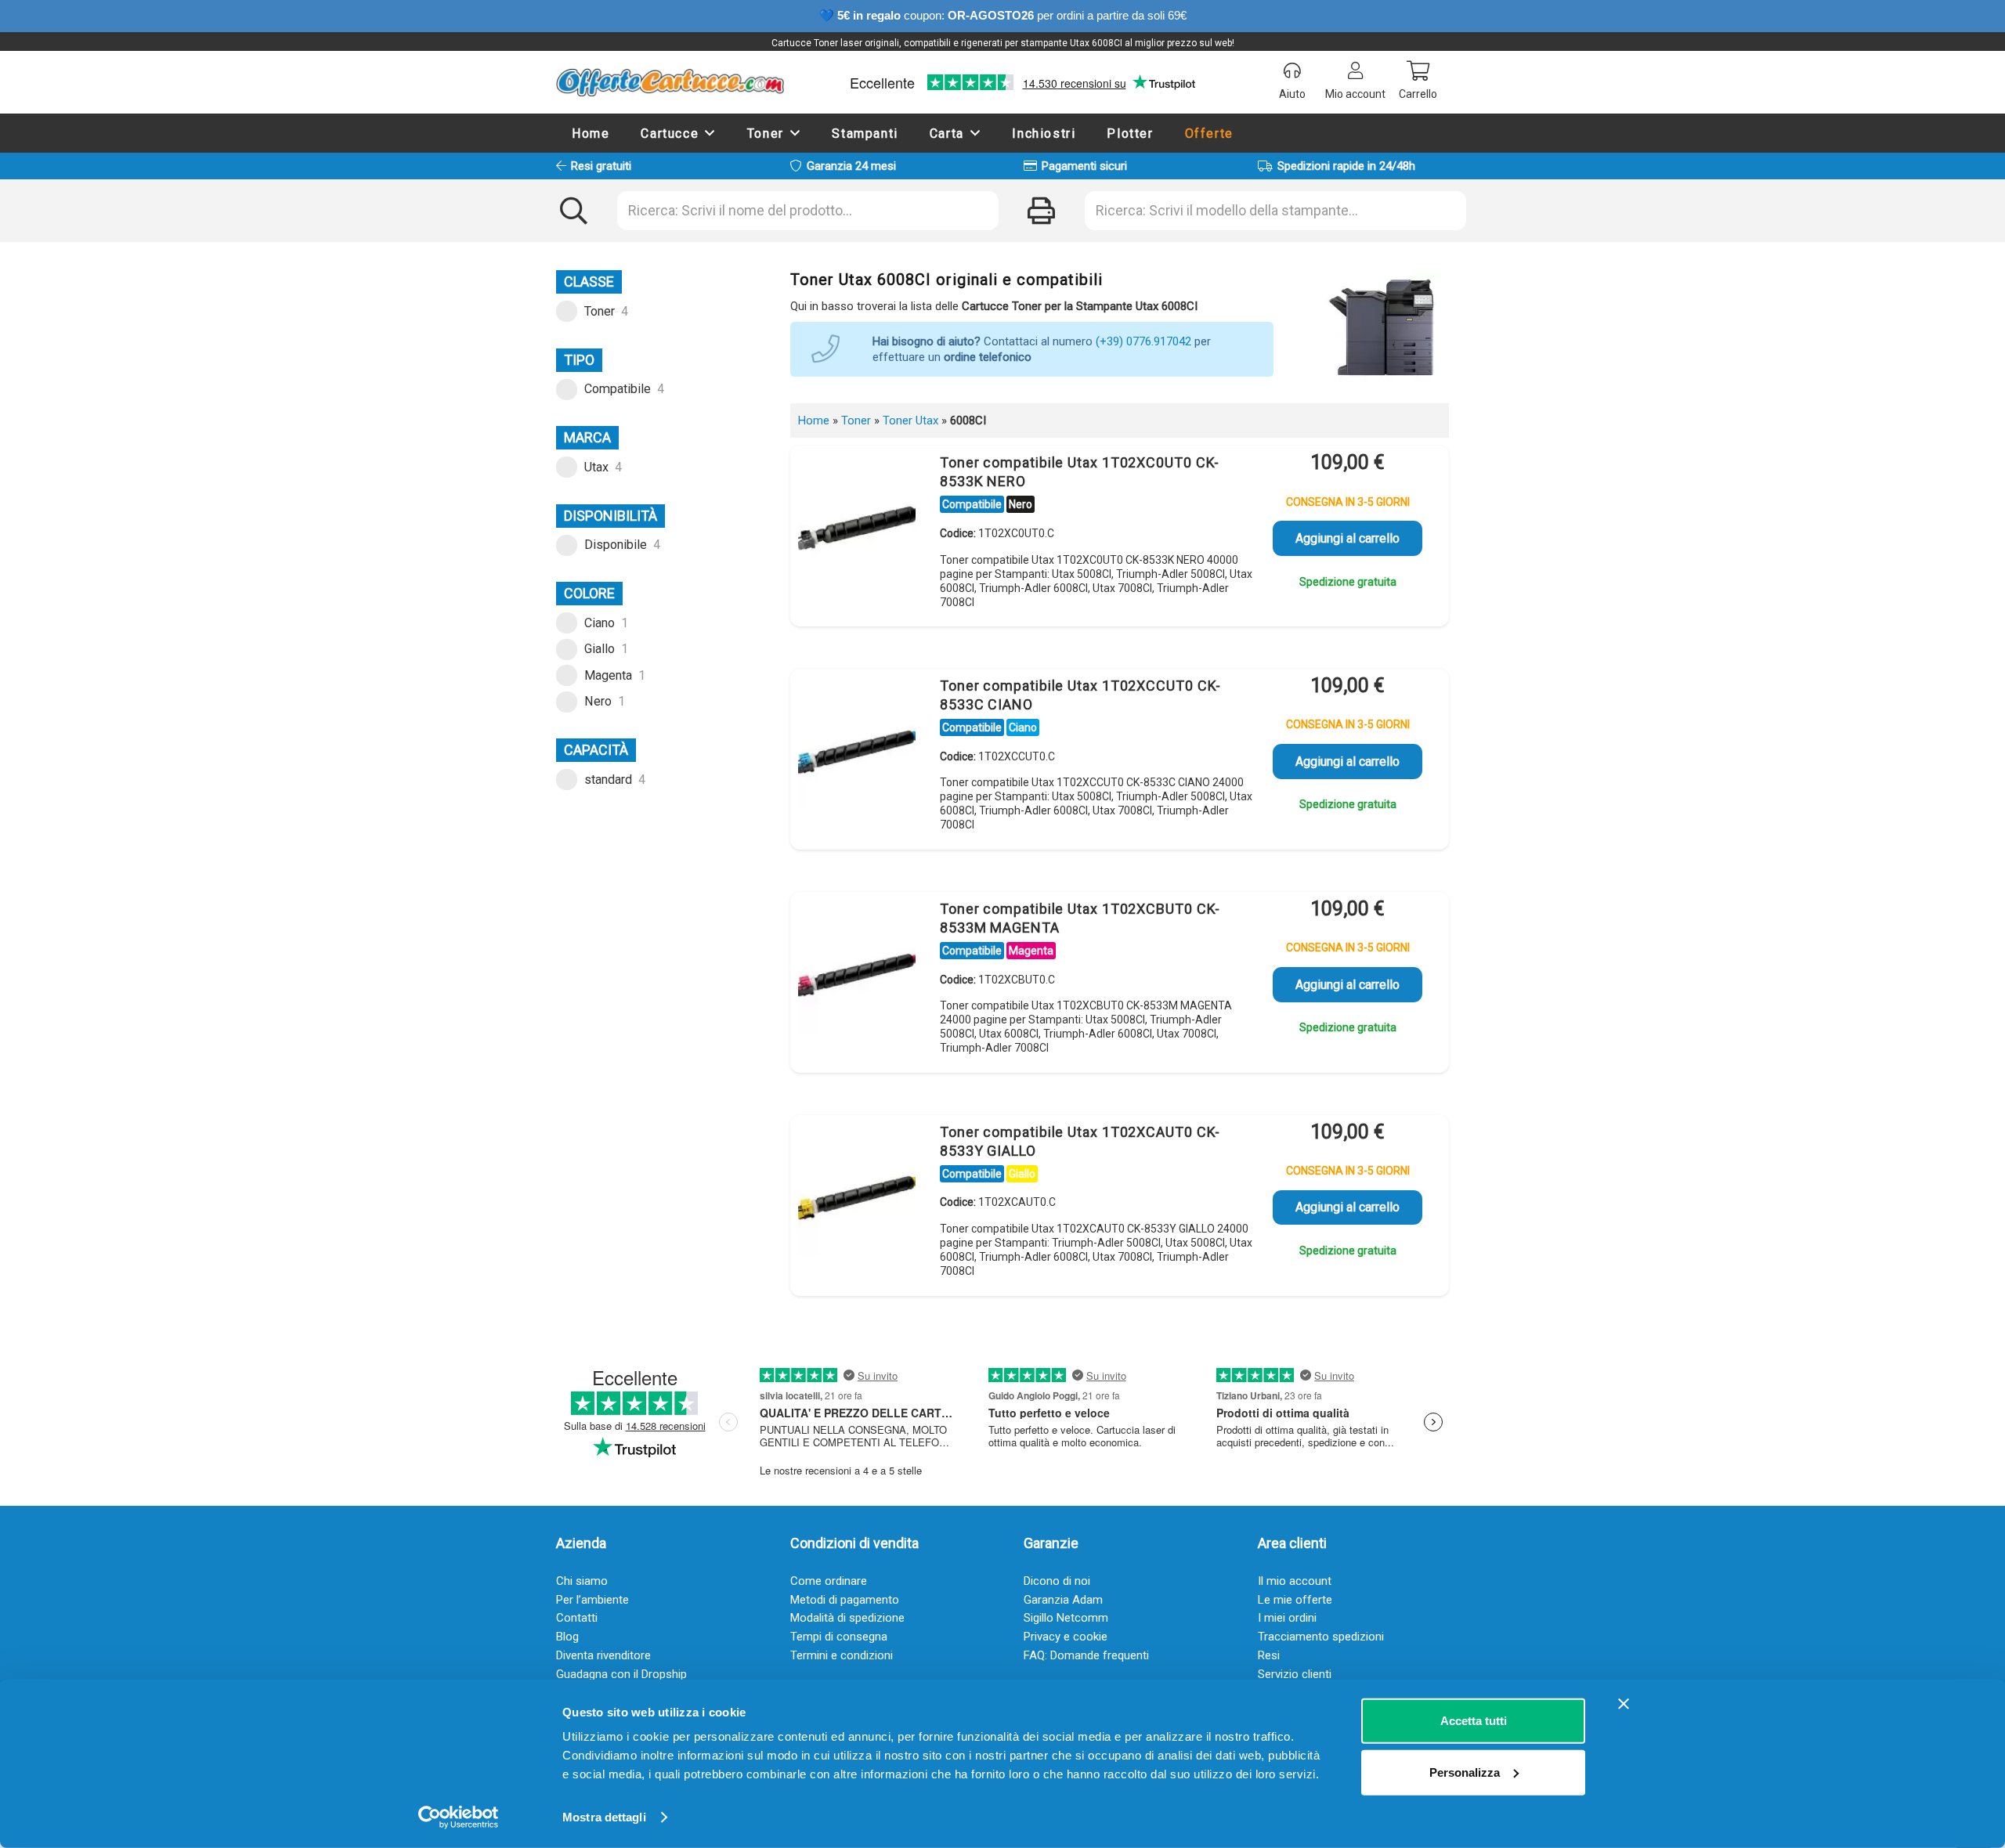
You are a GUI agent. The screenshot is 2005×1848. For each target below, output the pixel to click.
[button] (710, 133)
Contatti (577, 1618)
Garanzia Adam (1063, 1600)
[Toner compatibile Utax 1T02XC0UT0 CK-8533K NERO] (857, 528)
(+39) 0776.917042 (1143, 341)
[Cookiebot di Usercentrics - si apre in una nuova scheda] (459, 1817)
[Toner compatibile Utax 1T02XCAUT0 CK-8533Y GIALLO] (857, 1197)
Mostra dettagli (604, 1817)
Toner (856, 420)
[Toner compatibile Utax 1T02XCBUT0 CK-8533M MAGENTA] (857, 974)
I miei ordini (1287, 1618)
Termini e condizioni (842, 1655)
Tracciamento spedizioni (1321, 1637)
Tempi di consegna (839, 1637)
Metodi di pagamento (845, 1600)
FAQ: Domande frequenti (1086, 1655)
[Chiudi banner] (1624, 1704)
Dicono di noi (1057, 1581)
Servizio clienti (1295, 1674)
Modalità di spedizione (847, 1618)
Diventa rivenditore (603, 1655)
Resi (1269, 1655)
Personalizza (1465, 1772)
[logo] (670, 82)
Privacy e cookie (1066, 1637)
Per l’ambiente (592, 1600)
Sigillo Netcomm (1066, 1618)
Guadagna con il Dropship (621, 1674)
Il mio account (1295, 1581)
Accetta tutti (1474, 1721)
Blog (567, 1637)
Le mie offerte (1295, 1600)
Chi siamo (582, 1581)
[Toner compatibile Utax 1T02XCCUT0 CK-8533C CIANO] (857, 751)
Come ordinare (829, 1581)
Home (814, 420)
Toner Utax (910, 420)
